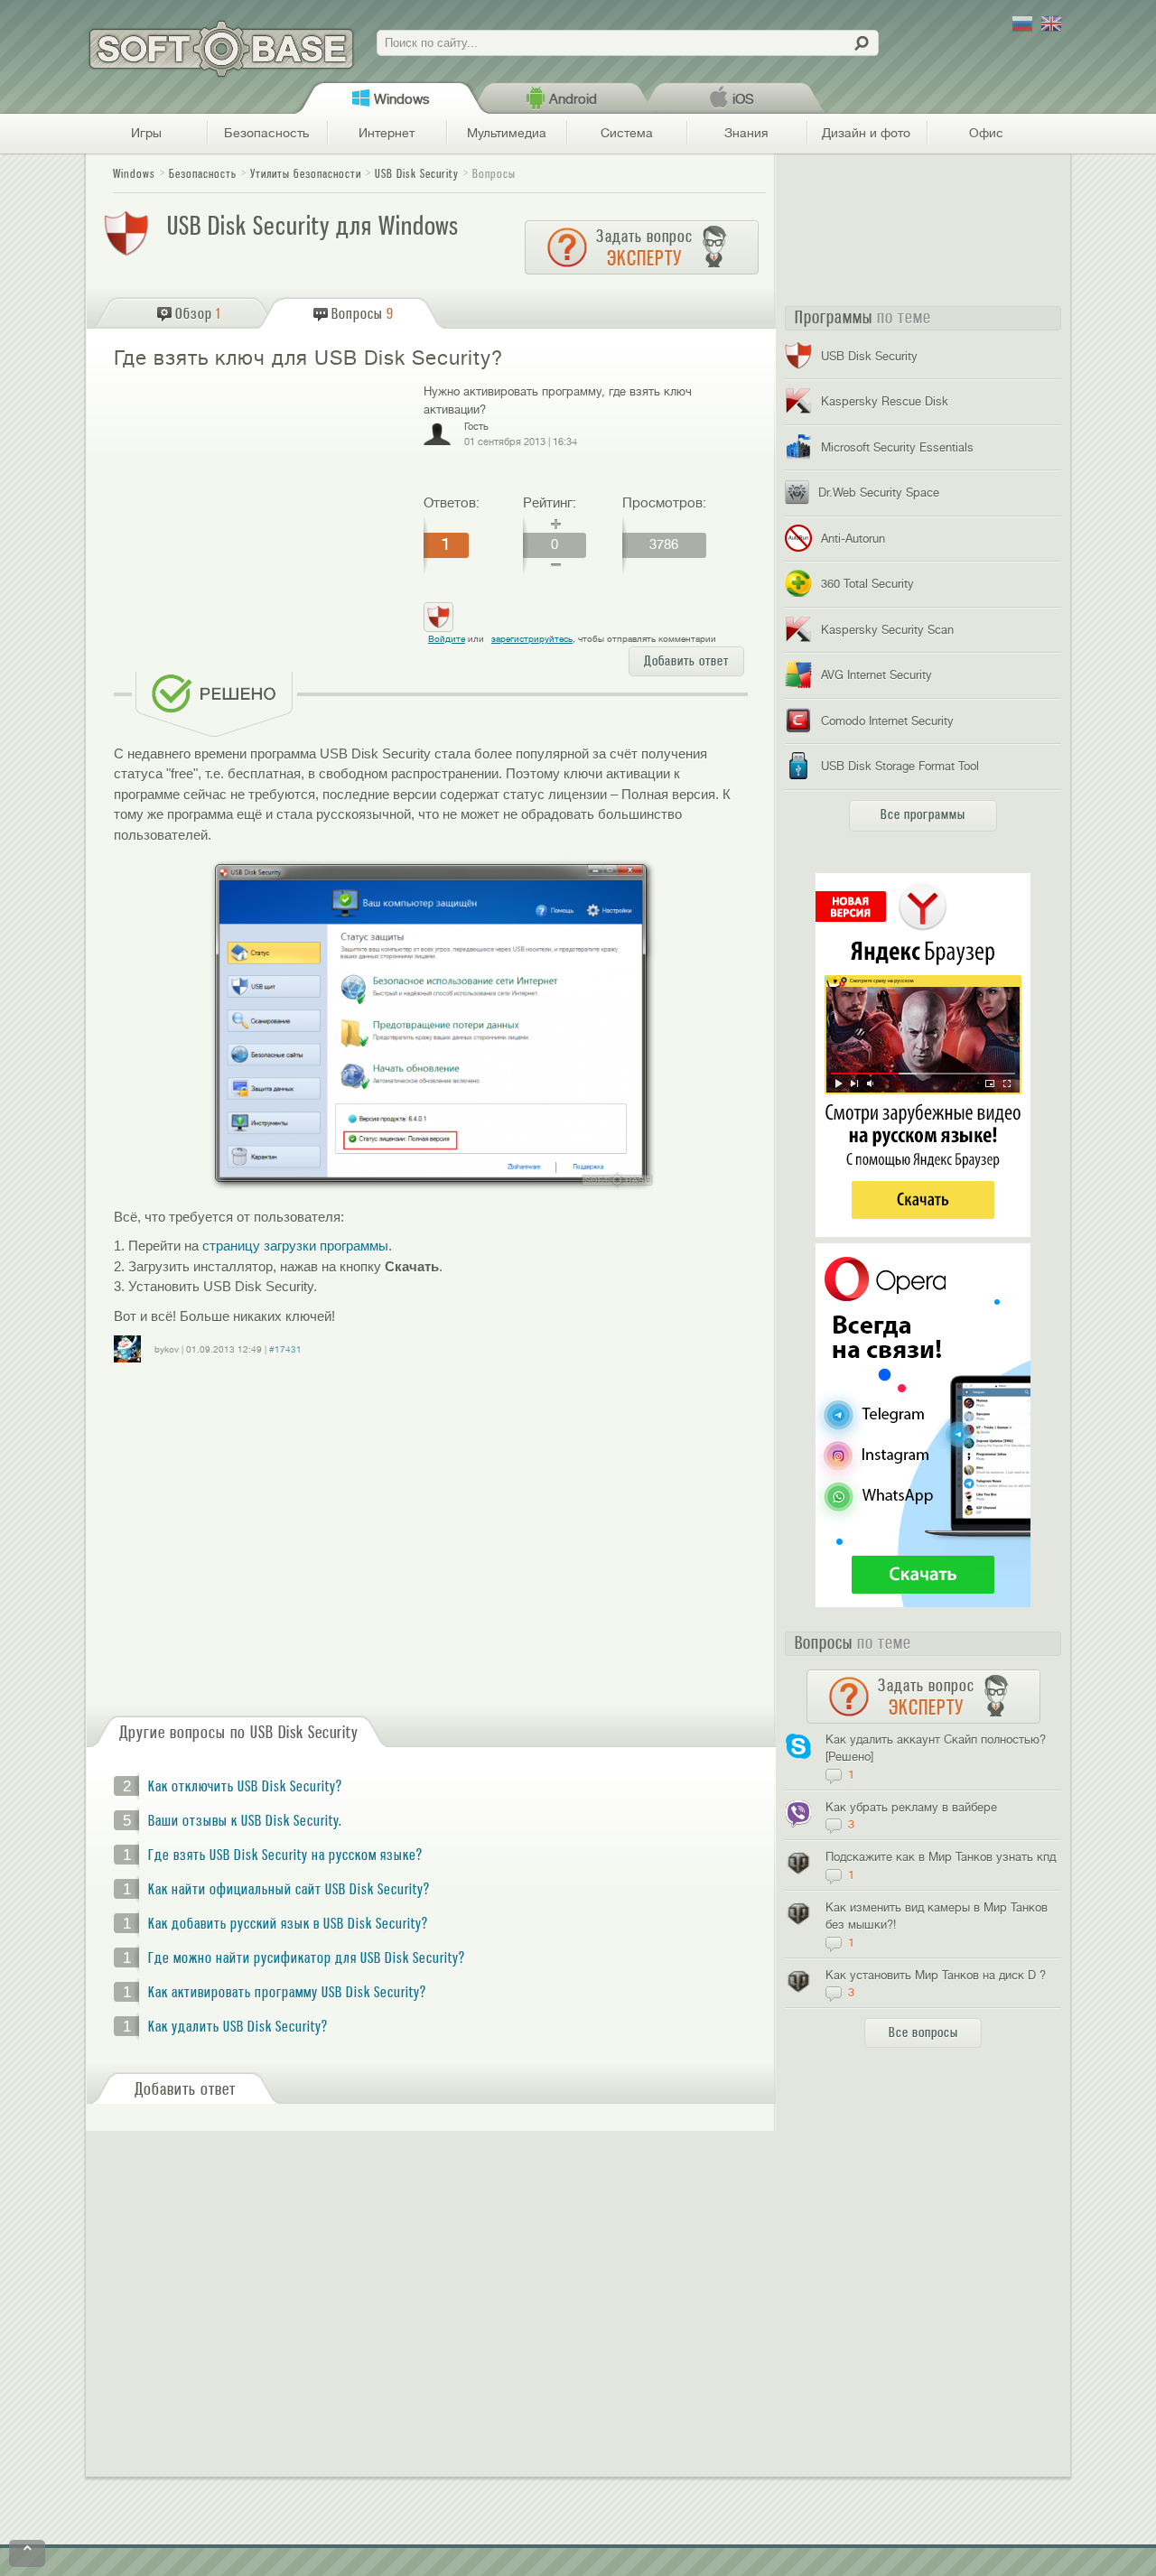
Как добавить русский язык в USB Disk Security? (288, 1924)
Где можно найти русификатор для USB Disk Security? (307, 1958)
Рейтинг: (550, 503)
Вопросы (494, 174)
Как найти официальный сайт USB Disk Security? (289, 1890)
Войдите (447, 639)
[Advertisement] (261, 513)
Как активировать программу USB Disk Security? (287, 1993)
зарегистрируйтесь (532, 639)
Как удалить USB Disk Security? (238, 2027)
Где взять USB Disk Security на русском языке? (285, 1855)
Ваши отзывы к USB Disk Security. (245, 1821)
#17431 (285, 1349)
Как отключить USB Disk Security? (245, 1787)
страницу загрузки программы (295, 1246)
